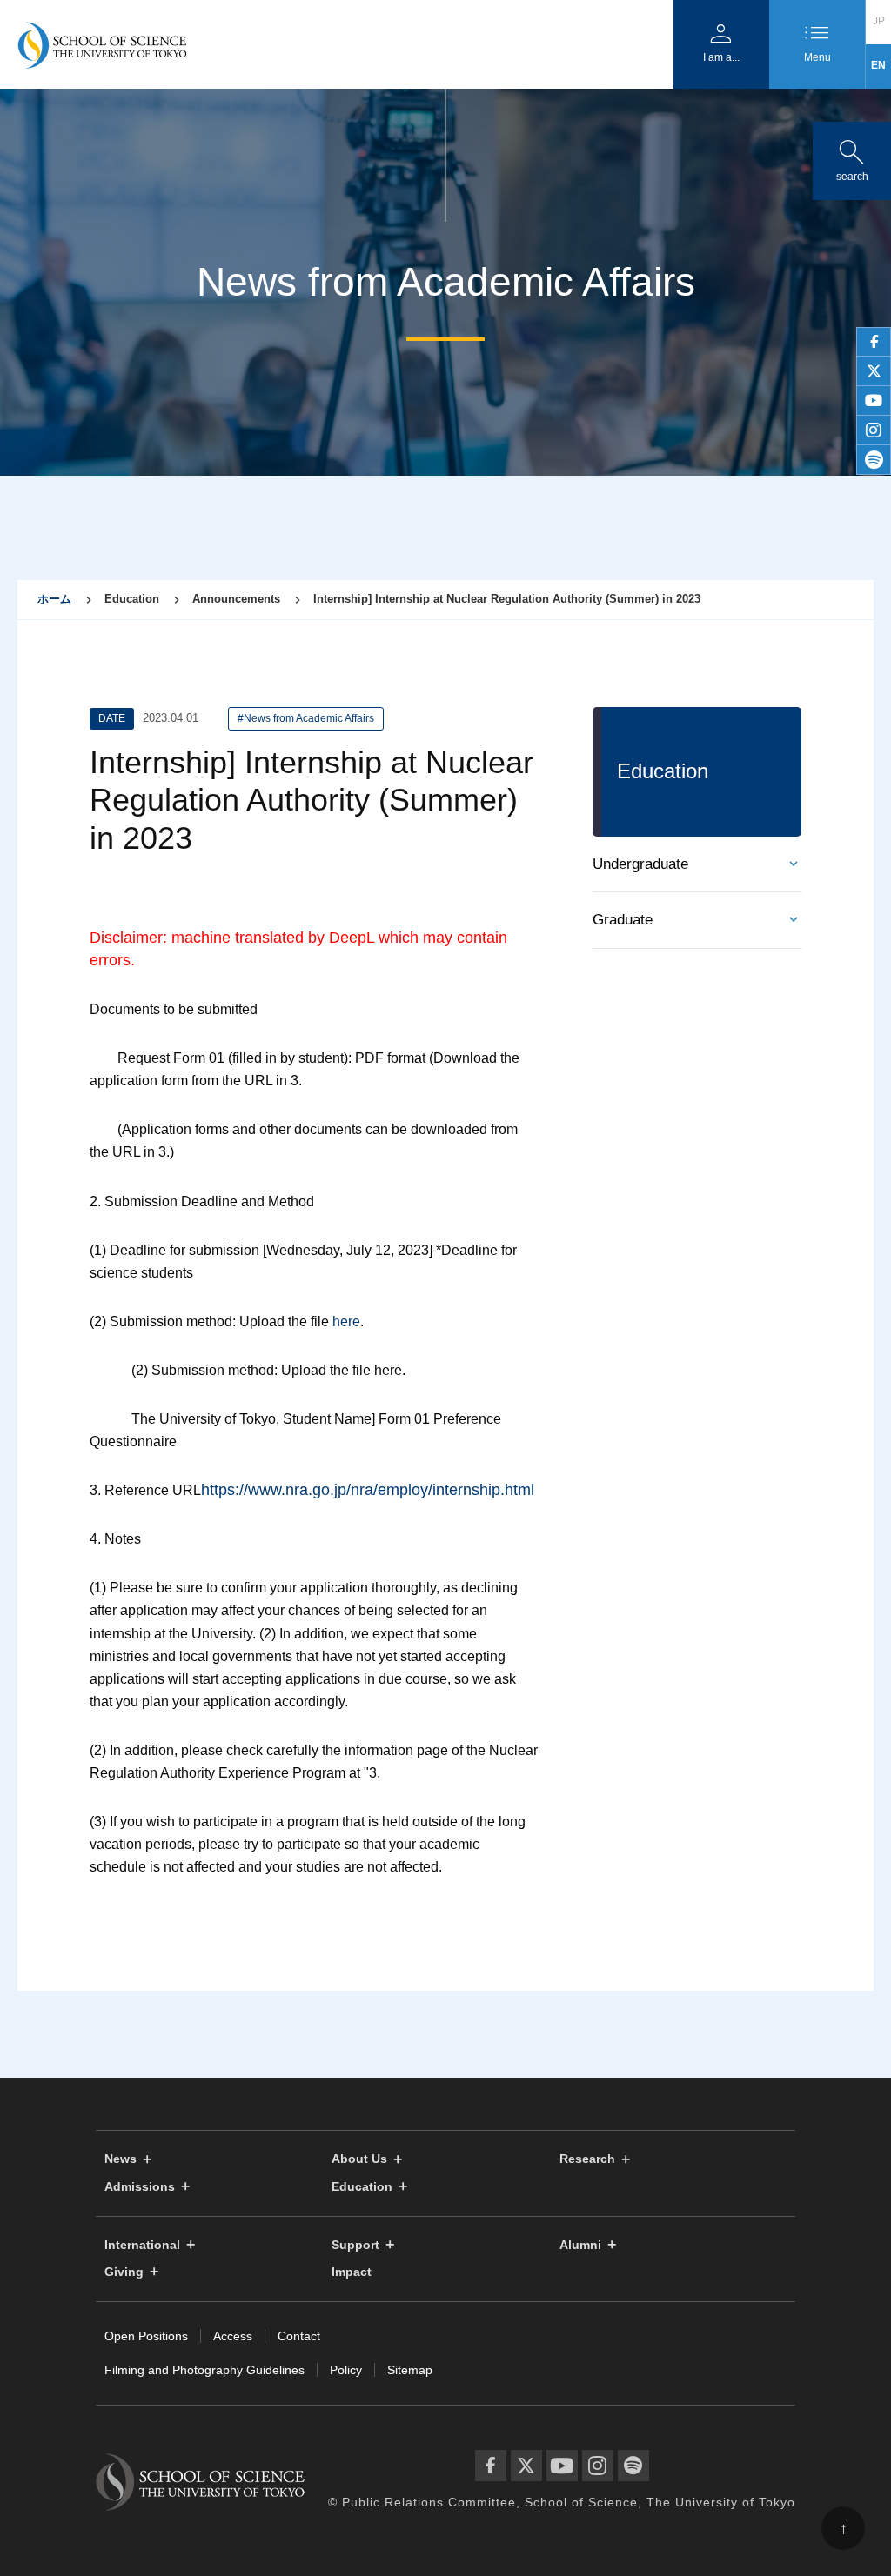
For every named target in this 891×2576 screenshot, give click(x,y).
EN (878, 65)
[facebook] (874, 342)
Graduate (623, 920)
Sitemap (410, 2370)
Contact (299, 2336)
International (142, 2245)
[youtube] (874, 401)
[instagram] (874, 430)
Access (233, 2336)
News (121, 2159)
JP (879, 21)
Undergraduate (640, 864)
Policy (346, 2370)
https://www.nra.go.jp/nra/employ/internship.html (368, 1490)
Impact (352, 2272)
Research (587, 2159)
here (346, 1321)
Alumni (580, 2245)
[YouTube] (562, 2466)
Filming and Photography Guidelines (204, 2370)
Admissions (140, 2187)
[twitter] (874, 371)
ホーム (54, 599)
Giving (124, 2272)
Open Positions (146, 2336)
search (852, 157)
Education (362, 2187)
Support (355, 2245)
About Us (359, 2159)
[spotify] (874, 460)
